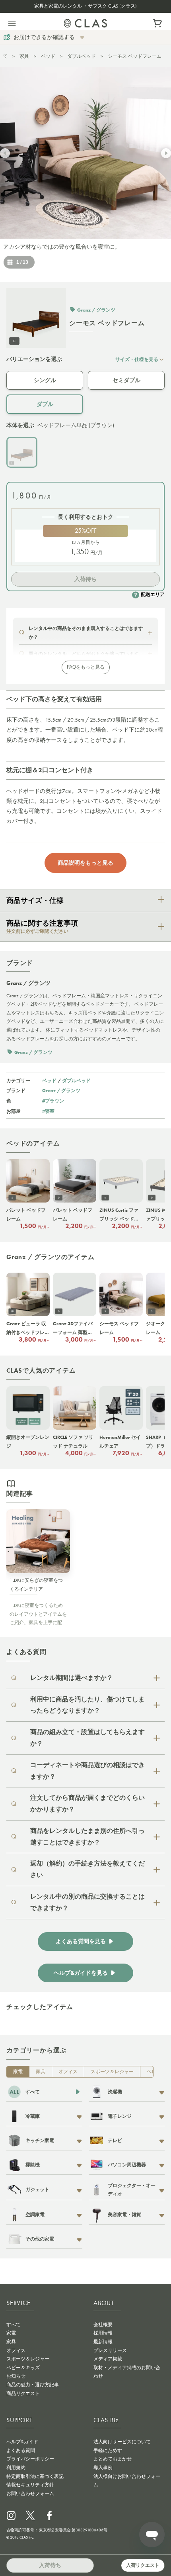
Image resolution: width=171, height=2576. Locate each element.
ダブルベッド (82, 56)
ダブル (45, 404)
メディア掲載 (108, 2359)
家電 (18, 2072)
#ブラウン (53, 1101)
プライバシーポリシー (30, 2459)
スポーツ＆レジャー (112, 2072)
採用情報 (103, 2333)
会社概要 (103, 2325)
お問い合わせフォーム (30, 2494)
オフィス (68, 2072)
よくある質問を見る (81, 1941)
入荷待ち (85, 579)
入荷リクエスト (143, 2565)
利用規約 (16, 2468)
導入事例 (103, 2468)
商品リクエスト (23, 2394)
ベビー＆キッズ (23, 2368)
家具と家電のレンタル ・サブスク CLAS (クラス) (85, 6)
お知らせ (16, 2376)
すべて (14, 2325)
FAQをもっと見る (86, 667)
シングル (45, 380)
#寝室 (48, 1111)
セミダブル (126, 380)
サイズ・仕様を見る (137, 359)
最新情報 (103, 2342)
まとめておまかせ (113, 2459)
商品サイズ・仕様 (35, 901)
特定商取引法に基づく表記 (35, 2476)
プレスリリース (110, 2350)
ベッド (48, 56)
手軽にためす (108, 2450)
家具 (24, 56)
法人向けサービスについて (122, 2442)
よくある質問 (21, 2450)
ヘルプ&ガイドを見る (81, 1973)
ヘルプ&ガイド (22, 2442)
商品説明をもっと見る (85, 863)
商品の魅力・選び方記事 (33, 2385)
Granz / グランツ (61, 1090)
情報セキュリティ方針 (30, 2485)
